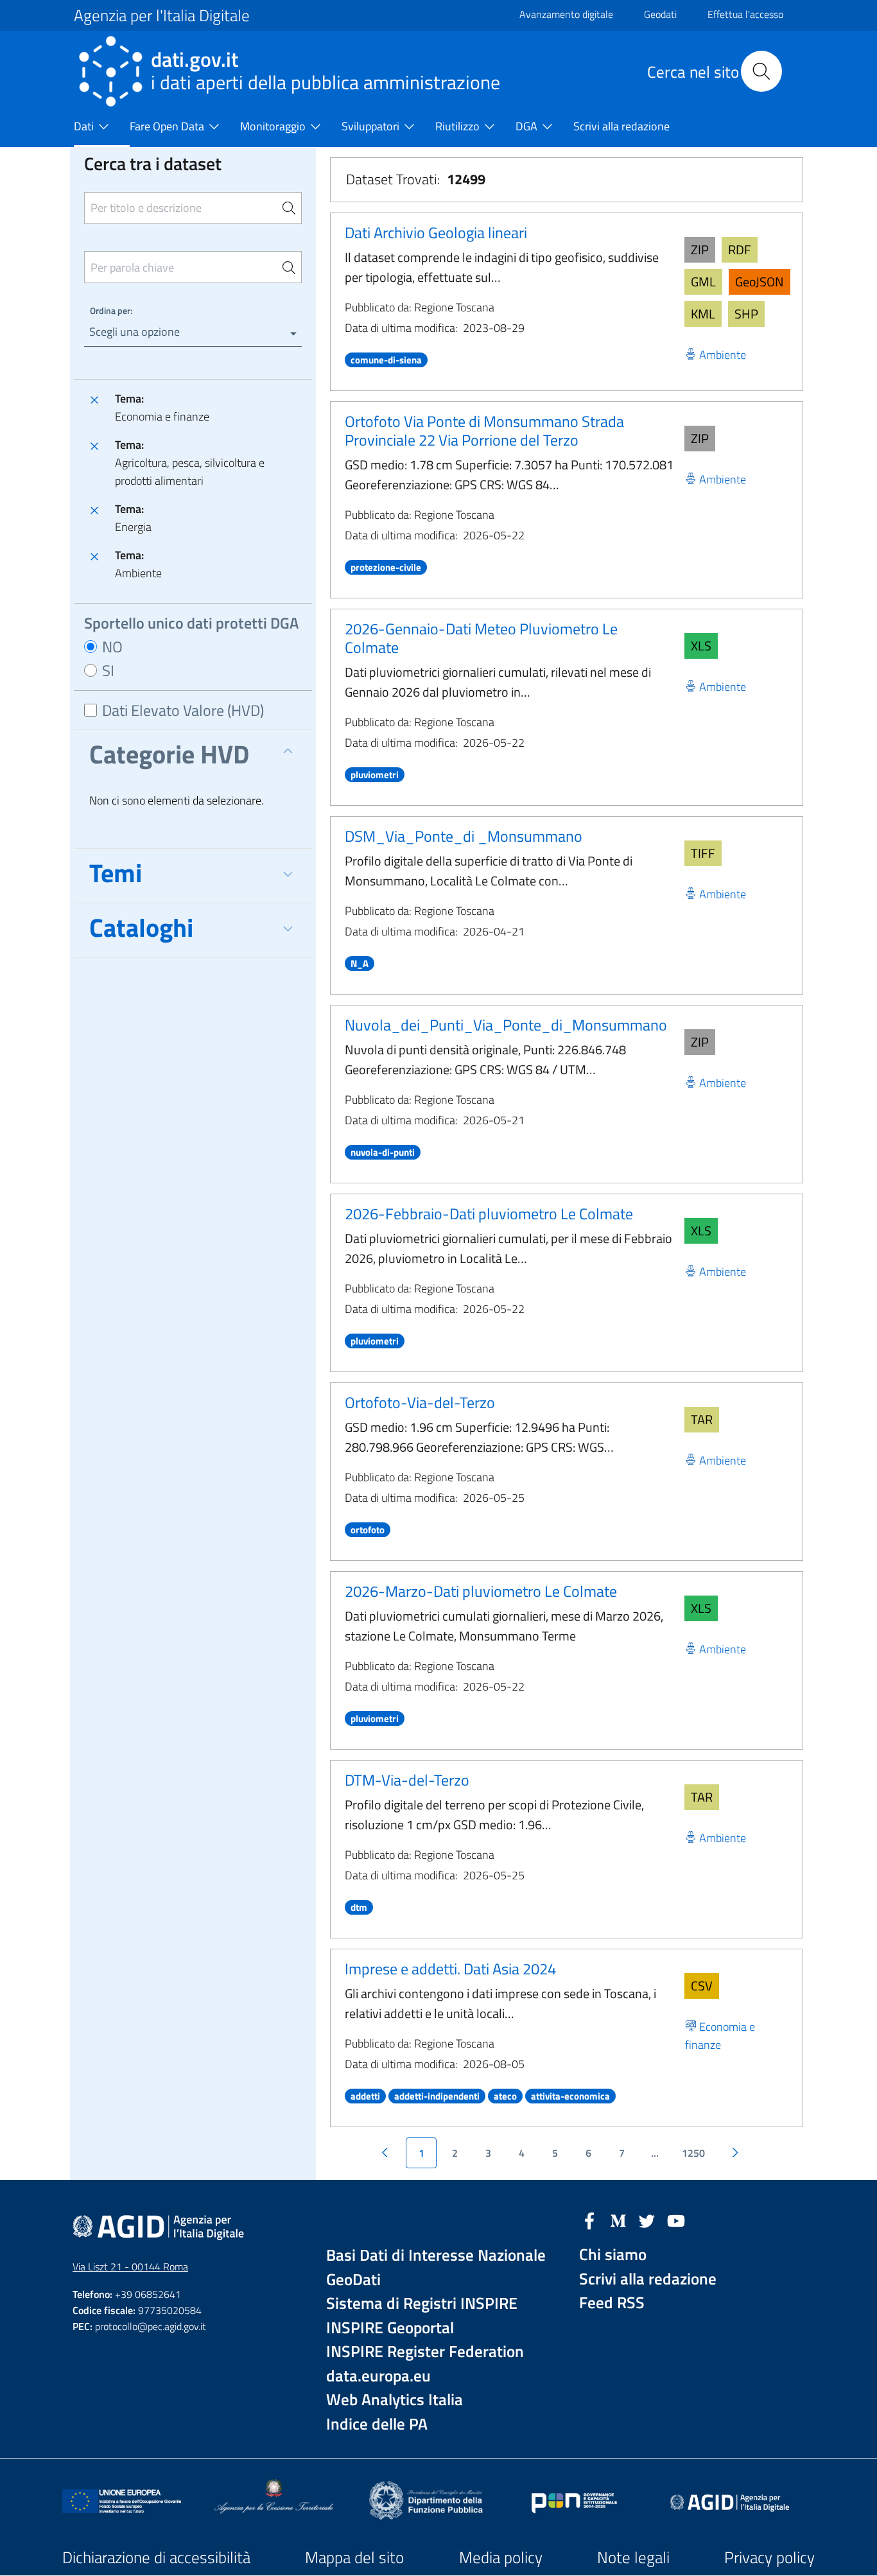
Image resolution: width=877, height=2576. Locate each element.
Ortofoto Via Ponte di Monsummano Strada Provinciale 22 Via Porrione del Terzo (484, 431)
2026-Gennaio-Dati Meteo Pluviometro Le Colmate (481, 638)
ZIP (700, 249)
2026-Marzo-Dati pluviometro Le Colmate (481, 1591)
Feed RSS (612, 2303)
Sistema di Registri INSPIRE (422, 2303)
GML (703, 282)
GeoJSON (760, 282)
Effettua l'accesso (745, 14)
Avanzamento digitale (566, 14)
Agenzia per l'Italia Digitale (162, 15)
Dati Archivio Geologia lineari (436, 232)
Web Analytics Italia (395, 2400)
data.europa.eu (378, 2376)
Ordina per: (111, 310)
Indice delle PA (377, 2424)
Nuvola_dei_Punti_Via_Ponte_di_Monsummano (506, 1025)
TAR (702, 1419)
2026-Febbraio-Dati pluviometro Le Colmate (489, 1214)
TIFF (703, 853)
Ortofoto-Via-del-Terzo (420, 1402)
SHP (746, 314)
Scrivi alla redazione (648, 2279)
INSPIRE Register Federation (425, 2352)
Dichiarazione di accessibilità (156, 2557)
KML (703, 314)
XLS (701, 646)
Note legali (633, 2557)
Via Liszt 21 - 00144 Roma (130, 2267)
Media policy (501, 2557)
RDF (740, 249)
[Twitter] (647, 2220)
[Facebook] (589, 2220)
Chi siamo (613, 2255)
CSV (702, 1986)
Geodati (660, 14)
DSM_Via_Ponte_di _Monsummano (464, 836)
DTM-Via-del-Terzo (407, 1780)
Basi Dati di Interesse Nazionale (436, 2255)
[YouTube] (676, 2220)
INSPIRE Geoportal (390, 2328)
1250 (693, 2153)
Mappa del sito (354, 2557)
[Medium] (618, 2220)
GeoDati (353, 2280)
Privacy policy (769, 2557)
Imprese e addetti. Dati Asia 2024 (450, 1969)
